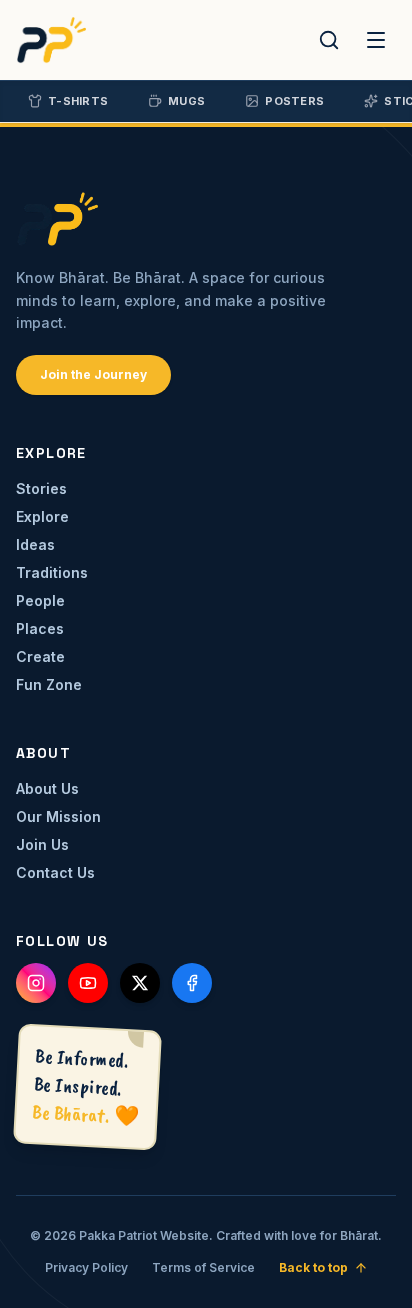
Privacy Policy (86, 1267)
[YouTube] (88, 983)
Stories (41, 488)
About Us (47, 788)
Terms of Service (203, 1267)
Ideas (35, 544)
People (40, 600)
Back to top (313, 1267)
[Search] (329, 40)
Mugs (186, 101)
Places (40, 628)
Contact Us (55, 872)
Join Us (42, 844)
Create (40, 656)
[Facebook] (192, 983)
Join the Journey (93, 374)
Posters (294, 101)
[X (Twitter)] (140, 983)
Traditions (52, 572)
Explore (42, 516)
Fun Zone (49, 684)
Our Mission (58, 816)
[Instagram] (36, 983)
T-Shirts (78, 101)
